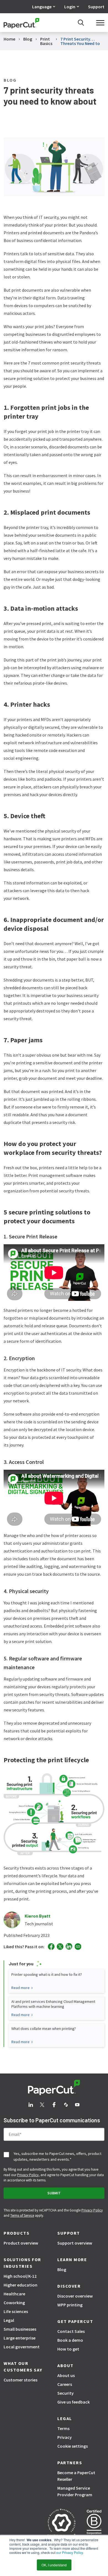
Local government (22, 2347)
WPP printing (70, 2305)
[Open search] (81, 23)
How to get (68, 2349)
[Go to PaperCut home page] (21, 23)
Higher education (20, 2285)
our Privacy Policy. (70, 2552)
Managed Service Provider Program (75, 2491)
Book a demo (70, 2340)
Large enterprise (20, 2338)
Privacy (65, 2437)
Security (65, 2393)
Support (96, 7)
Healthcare (14, 2294)
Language (42, 7)
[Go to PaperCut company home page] (54, 2088)
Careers (65, 2384)
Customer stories (20, 2380)
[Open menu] (100, 23)
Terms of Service (22, 2215)
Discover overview (75, 2296)
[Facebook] (51, 1947)
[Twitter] (60, 1947)
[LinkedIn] (69, 1946)
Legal (9, 2320)
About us (66, 2375)
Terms (63, 2428)
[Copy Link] (78, 1947)
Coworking (14, 2303)
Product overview (21, 2243)
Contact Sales (71, 2331)
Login (70, 7)
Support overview (75, 2243)
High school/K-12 (20, 2276)
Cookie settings (73, 2446)
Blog (62, 2269)
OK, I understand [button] (54, 2565)
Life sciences (16, 2311)
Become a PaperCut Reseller (76, 2476)
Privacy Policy (28, 2175)
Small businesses (20, 2329)
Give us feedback (74, 2402)
